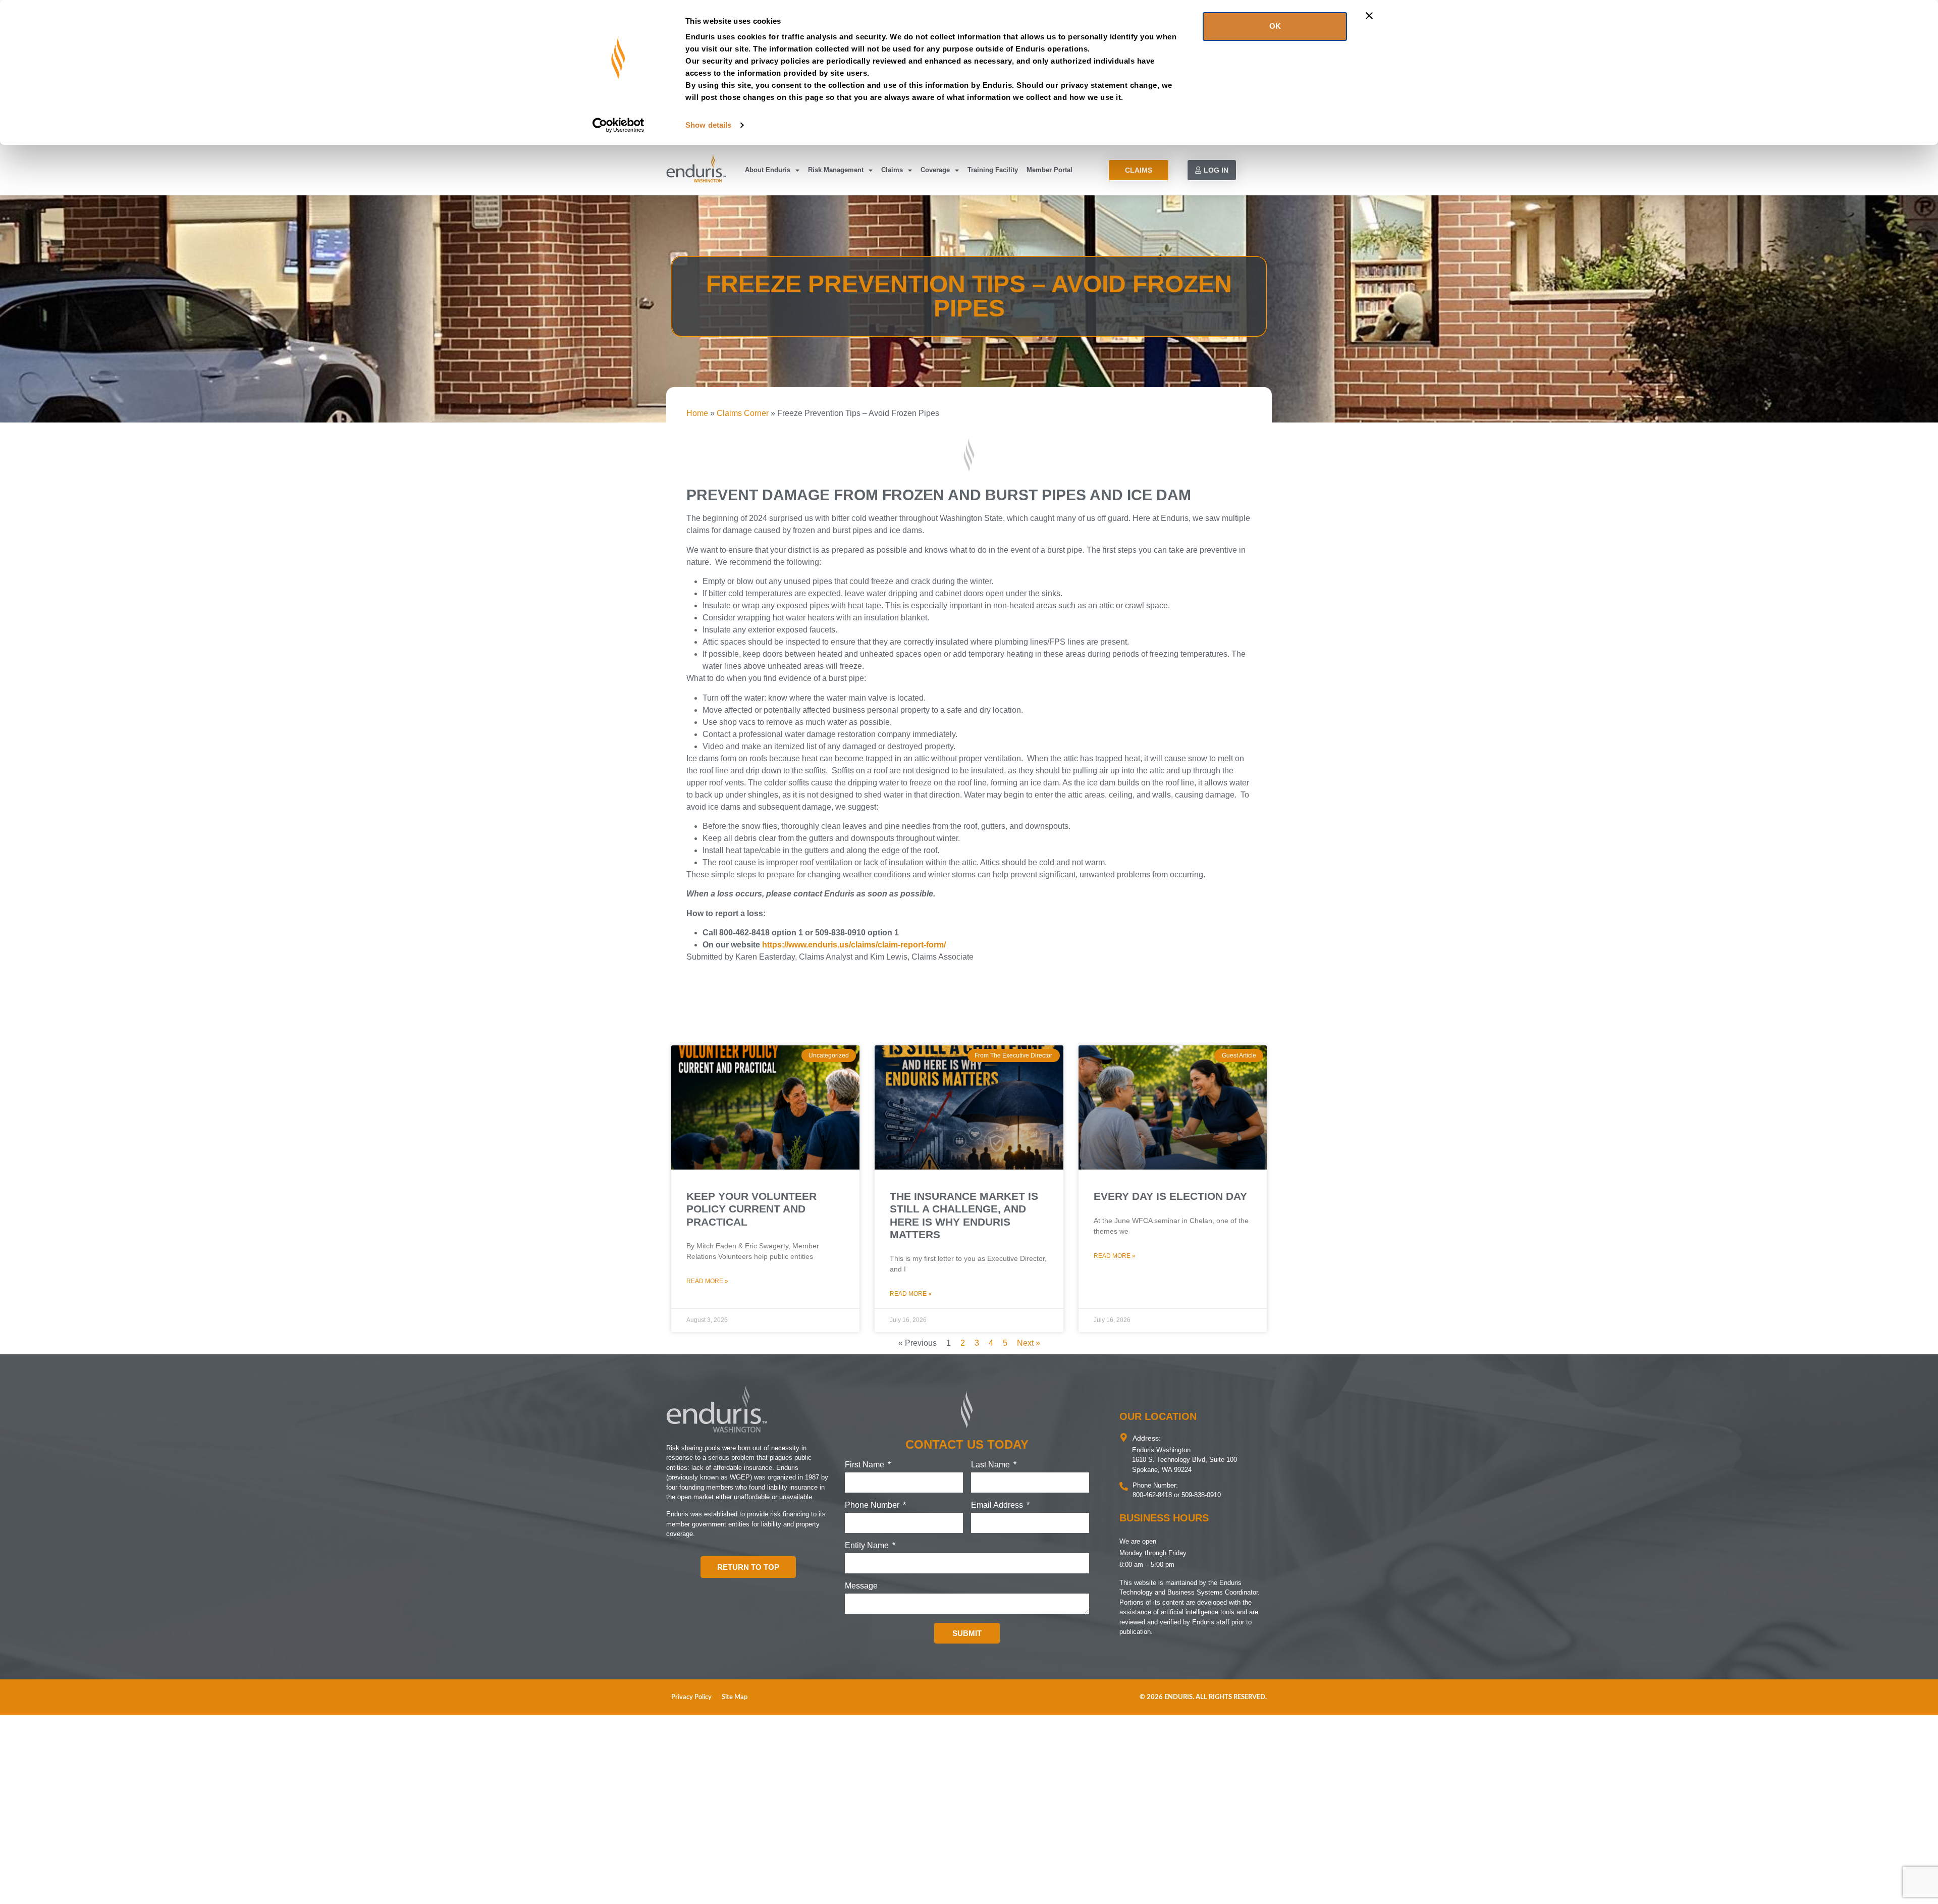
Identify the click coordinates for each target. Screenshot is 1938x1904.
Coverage (935, 170)
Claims (892, 170)
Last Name (991, 1465)
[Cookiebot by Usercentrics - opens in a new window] (618, 125)
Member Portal (1049, 170)
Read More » (707, 1281)
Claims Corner (743, 413)
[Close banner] (1369, 16)
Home (697, 413)
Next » (1029, 1343)
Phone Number (873, 1505)
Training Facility (993, 170)
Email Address (998, 1505)
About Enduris (768, 170)
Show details (708, 125)
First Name (866, 1465)
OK (1275, 26)
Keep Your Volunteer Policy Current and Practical (751, 1209)
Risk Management (836, 170)
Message (861, 1586)
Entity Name (868, 1546)
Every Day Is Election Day (1170, 1196)
